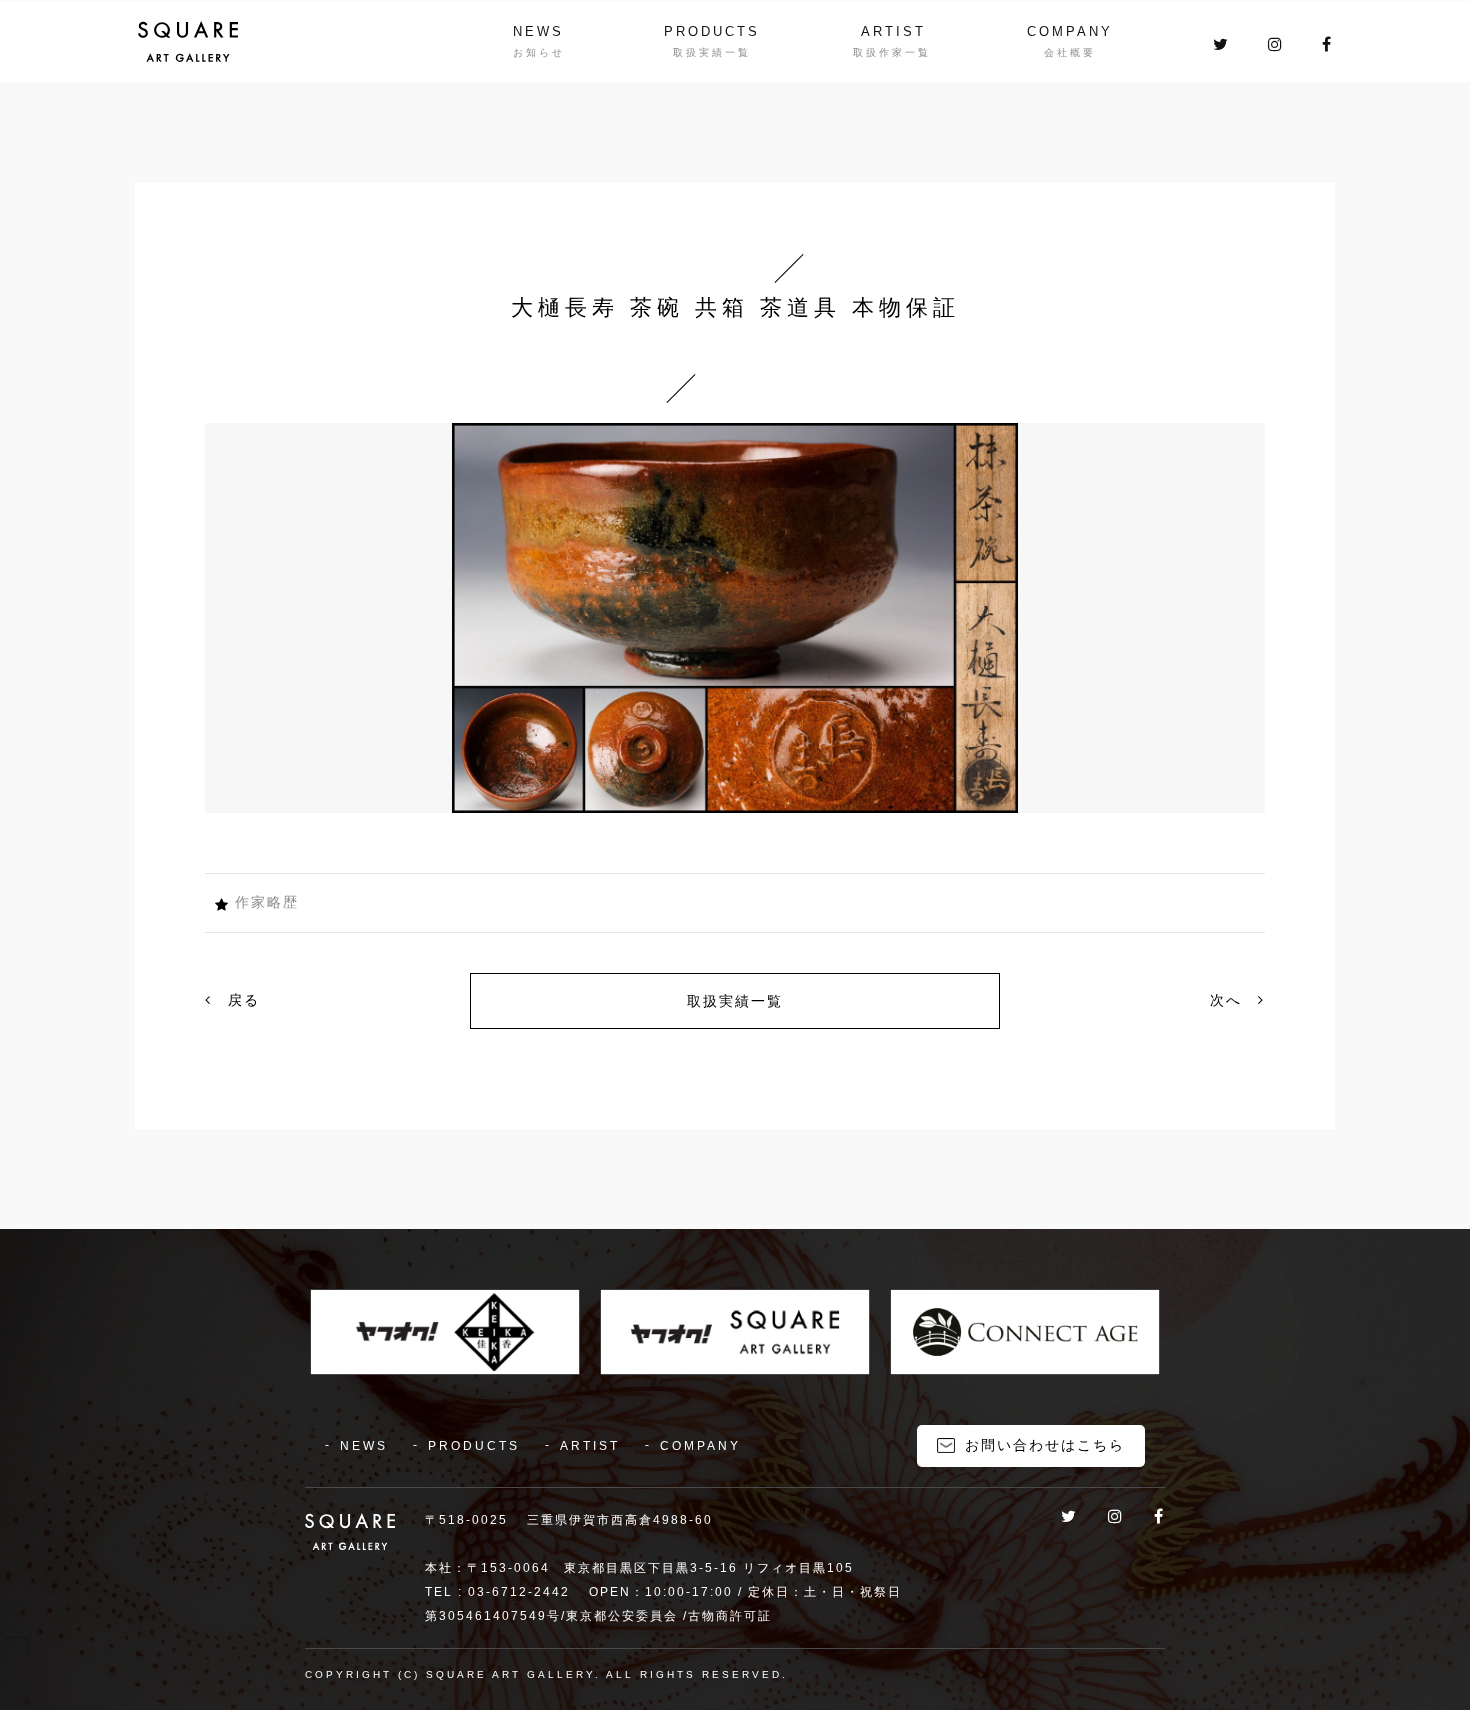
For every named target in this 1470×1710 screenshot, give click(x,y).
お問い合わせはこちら (1045, 1445)
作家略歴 (267, 902)
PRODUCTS (712, 31)
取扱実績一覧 (735, 1001)
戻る (241, 1000)
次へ (1229, 1000)
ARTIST (893, 31)
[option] (735, 618)
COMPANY (1070, 31)
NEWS (538, 31)
